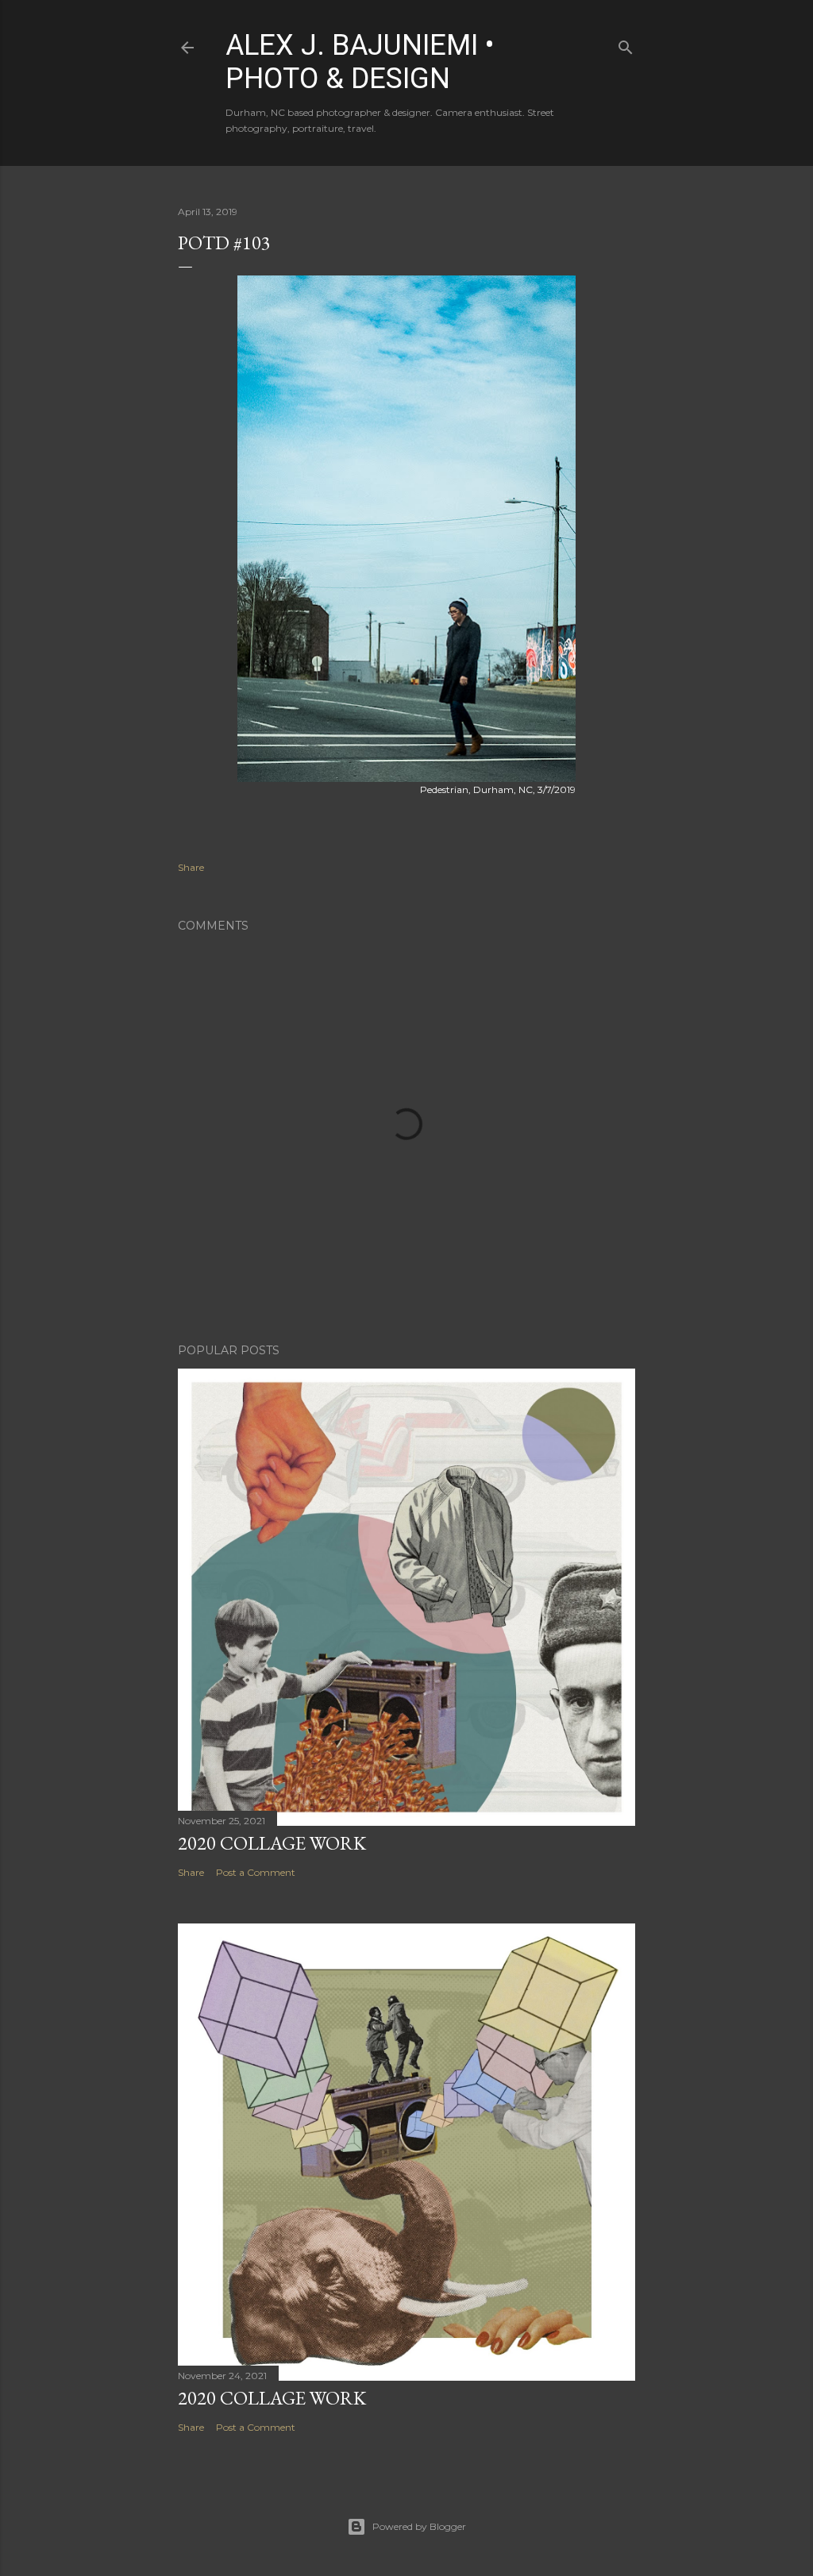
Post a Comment (256, 1872)
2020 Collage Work (272, 1843)
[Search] (626, 44)
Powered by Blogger (419, 2526)
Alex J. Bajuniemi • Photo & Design (360, 62)
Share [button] (191, 867)
